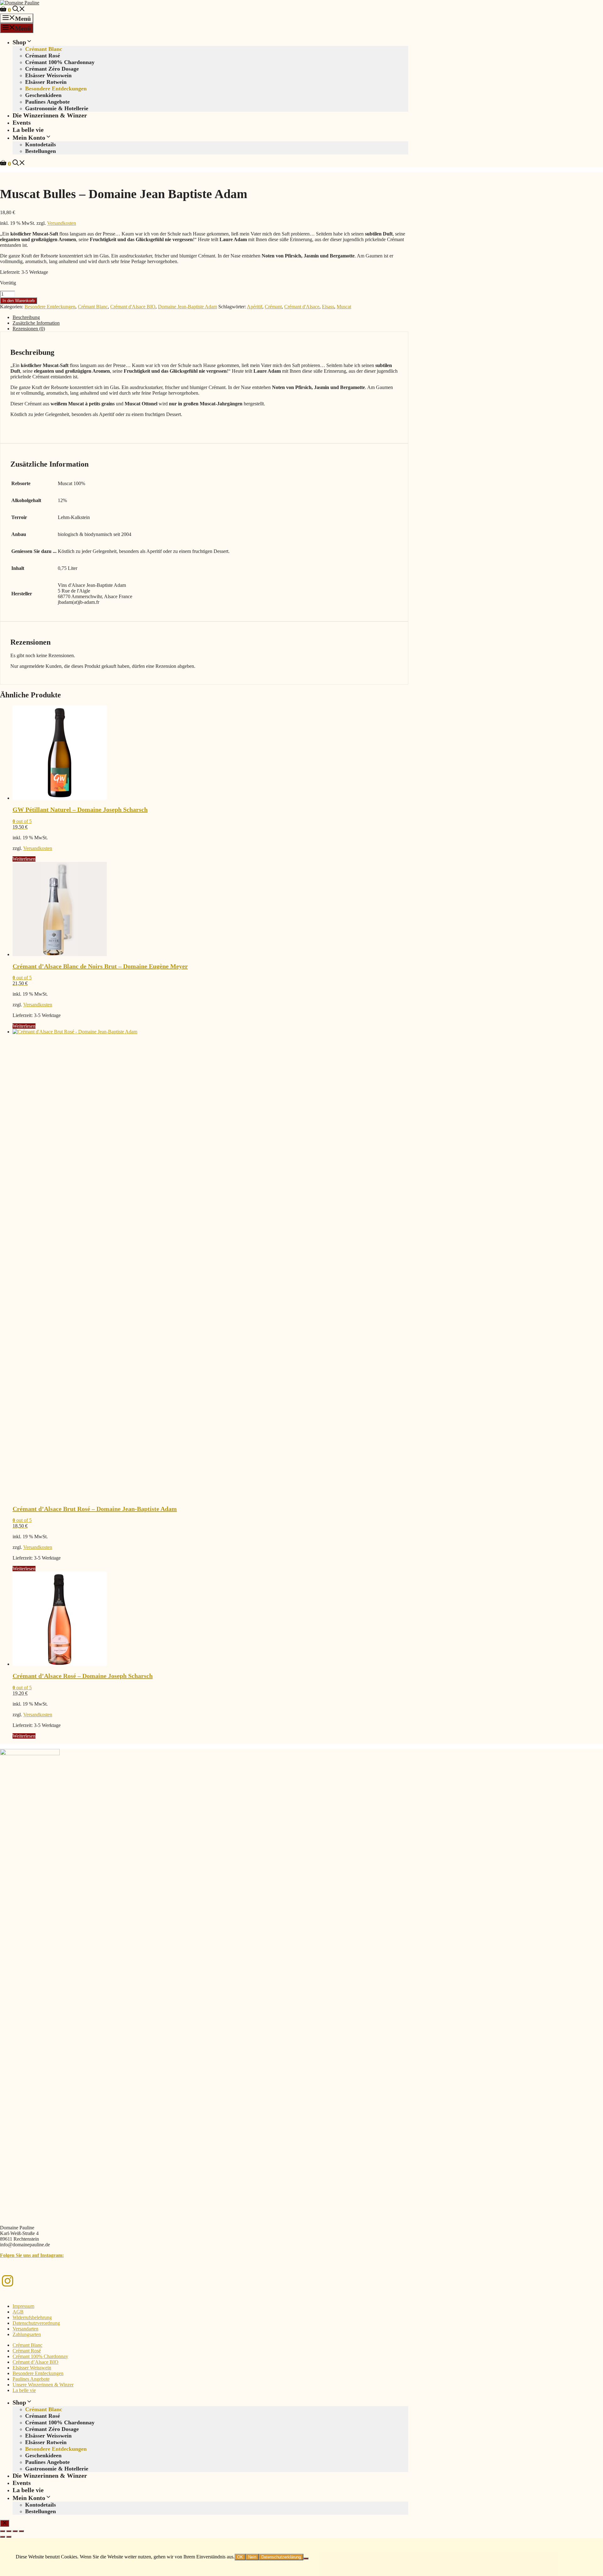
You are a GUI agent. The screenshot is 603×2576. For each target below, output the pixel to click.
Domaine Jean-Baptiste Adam (187, 307)
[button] (19, 10)
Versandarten (25, 2329)
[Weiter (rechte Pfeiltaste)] (9, 2537)
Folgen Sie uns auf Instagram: (32, 2255)
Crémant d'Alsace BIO (133, 307)
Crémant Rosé (43, 56)
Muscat (344, 307)
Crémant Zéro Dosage (52, 69)
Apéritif (255, 307)
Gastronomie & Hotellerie (57, 108)
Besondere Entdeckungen (56, 89)
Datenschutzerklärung (281, 2557)
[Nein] (306, 2558)
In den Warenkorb (19, 301)
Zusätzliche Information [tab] (36, 323)
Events (22, 122)
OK (240, 2557)
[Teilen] (15, 2531)
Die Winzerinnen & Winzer (50, 115)
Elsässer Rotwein (46, 82)
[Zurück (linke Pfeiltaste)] (3, 2537)
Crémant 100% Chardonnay (60, 62)
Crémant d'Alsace (302, 307)
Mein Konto (29, 138)
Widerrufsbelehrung (32, 2317)
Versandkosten (62, 223)
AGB (18, 2312)
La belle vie (28, 130)
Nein (252, 2557)
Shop (19, 42)
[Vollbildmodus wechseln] (9, 2531)
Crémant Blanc (44, 49)
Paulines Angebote (47, 102)
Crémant (273, 307)
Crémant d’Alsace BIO (35, 2362)
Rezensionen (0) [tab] (29, 329)
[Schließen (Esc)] (21, 2531)
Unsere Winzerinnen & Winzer (43, 2385)
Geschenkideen (43, 95)
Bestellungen (41, 151)
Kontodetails (41, 144)
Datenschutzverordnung (36, 2323)
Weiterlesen (24, 859)
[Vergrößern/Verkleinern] (3, 2531)
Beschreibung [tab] (26, 317)
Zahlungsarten (27, 2334)
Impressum (23, 2306)
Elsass (328, 307)
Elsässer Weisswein (48, 75)
